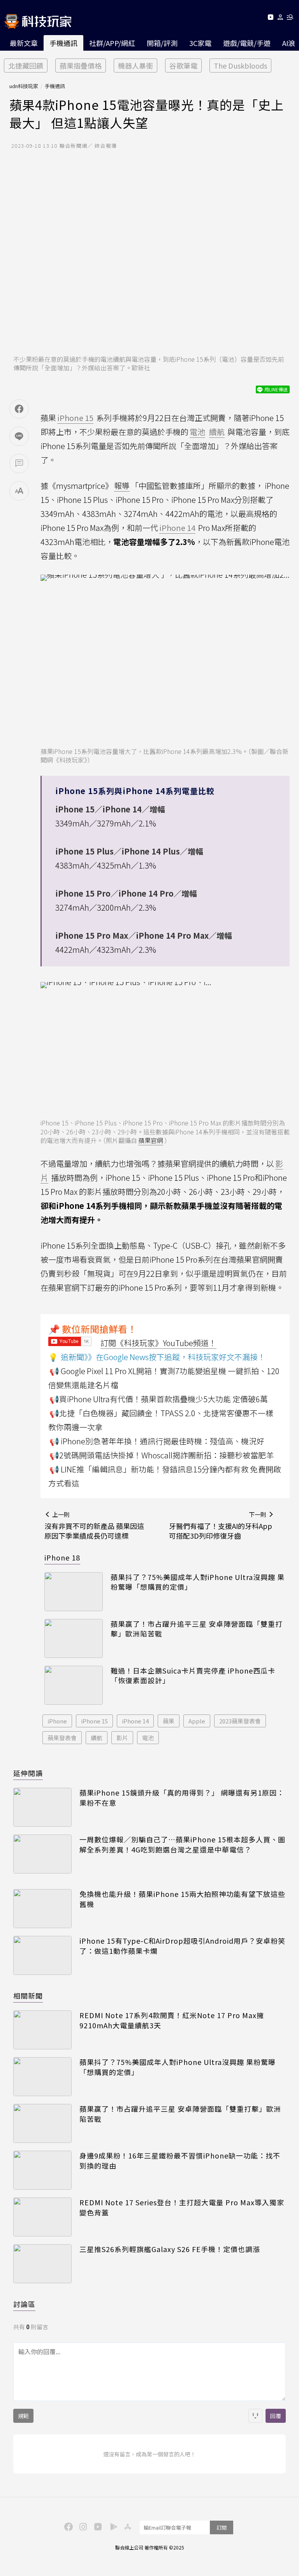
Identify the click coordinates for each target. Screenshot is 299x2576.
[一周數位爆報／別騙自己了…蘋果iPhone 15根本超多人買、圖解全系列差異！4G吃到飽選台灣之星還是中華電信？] (42, 1854)
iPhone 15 (94, 1721)
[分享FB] (19, 409)
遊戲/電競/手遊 (247, 43)
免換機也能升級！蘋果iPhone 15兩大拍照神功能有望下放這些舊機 (182, 1899)
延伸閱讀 (28, 1773)
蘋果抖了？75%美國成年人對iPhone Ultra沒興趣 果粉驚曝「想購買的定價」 (198, 1582)
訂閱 (222, 2527)
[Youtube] (270, 19)
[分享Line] (19, 436)
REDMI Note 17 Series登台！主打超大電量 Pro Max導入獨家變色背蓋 (182, 2207)
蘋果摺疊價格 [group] (81, 65)
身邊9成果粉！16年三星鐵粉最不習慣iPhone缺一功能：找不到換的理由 (180, 2160)
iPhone (57, 1721)
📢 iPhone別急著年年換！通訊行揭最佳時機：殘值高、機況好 (157, 1441)
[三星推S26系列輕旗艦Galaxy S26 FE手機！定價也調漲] (42, 2264)
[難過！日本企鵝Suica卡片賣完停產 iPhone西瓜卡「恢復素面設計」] (74, 1685)
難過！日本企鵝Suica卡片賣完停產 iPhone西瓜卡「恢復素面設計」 (193, 1675)
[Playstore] (112, 2526)
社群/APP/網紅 (112, 43)
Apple (197, 1721)
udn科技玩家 (24, 86)
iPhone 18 (62, 1557)
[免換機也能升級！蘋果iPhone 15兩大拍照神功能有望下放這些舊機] (42, 1909)
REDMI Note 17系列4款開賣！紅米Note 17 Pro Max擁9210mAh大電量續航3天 (172, 2020)
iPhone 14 (135, 1721)
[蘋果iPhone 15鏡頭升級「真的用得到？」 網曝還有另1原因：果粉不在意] (42, 1807)
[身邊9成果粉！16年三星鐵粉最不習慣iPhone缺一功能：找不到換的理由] (42, 2170)
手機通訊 (63, 43)
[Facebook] (67, 2526)
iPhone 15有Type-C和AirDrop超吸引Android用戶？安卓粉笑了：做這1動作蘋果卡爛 (182, 1946)
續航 (97, 1738)
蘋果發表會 (62, 1738)
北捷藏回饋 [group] (26, 65)
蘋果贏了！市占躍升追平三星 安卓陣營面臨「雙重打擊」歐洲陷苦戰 (197, 1629)
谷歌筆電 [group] (183, 65)
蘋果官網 (151, 1140)
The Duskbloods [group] (240, 65)
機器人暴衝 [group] (135, 65)
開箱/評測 (162, 43)
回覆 (276, 2416)
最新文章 (24, 43)
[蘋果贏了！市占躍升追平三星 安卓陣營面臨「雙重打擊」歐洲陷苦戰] (74, 1638)
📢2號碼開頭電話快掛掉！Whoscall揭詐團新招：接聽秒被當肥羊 (162, 1455)
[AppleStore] (127, 2526)
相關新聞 (28, 1996)
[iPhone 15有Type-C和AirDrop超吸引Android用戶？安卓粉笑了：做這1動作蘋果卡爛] (42, 1955)
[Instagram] (82, 2526)
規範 (23, 2416)
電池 (148, 1738)
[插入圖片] (255, 2416)
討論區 (24, 2304)
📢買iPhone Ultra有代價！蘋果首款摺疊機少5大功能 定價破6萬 (159, 1399)
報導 (122, 486)
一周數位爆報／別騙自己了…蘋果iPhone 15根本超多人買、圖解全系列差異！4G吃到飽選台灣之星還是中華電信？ (182, 1844)
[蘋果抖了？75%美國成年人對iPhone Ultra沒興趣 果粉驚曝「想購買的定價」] (74, 1592)
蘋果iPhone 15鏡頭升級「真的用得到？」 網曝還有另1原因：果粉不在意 (182, 1798)
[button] (281, 19)
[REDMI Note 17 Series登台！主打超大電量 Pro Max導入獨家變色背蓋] (42, 2217)
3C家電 (200, 43)
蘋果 (169, 1721)
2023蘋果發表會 (240, 1721)
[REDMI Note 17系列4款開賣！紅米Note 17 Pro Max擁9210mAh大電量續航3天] (42, 2030)
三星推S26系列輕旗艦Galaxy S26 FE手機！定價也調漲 (170, 2249)
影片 (122, 1738)
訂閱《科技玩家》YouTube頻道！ (158, 1343)
